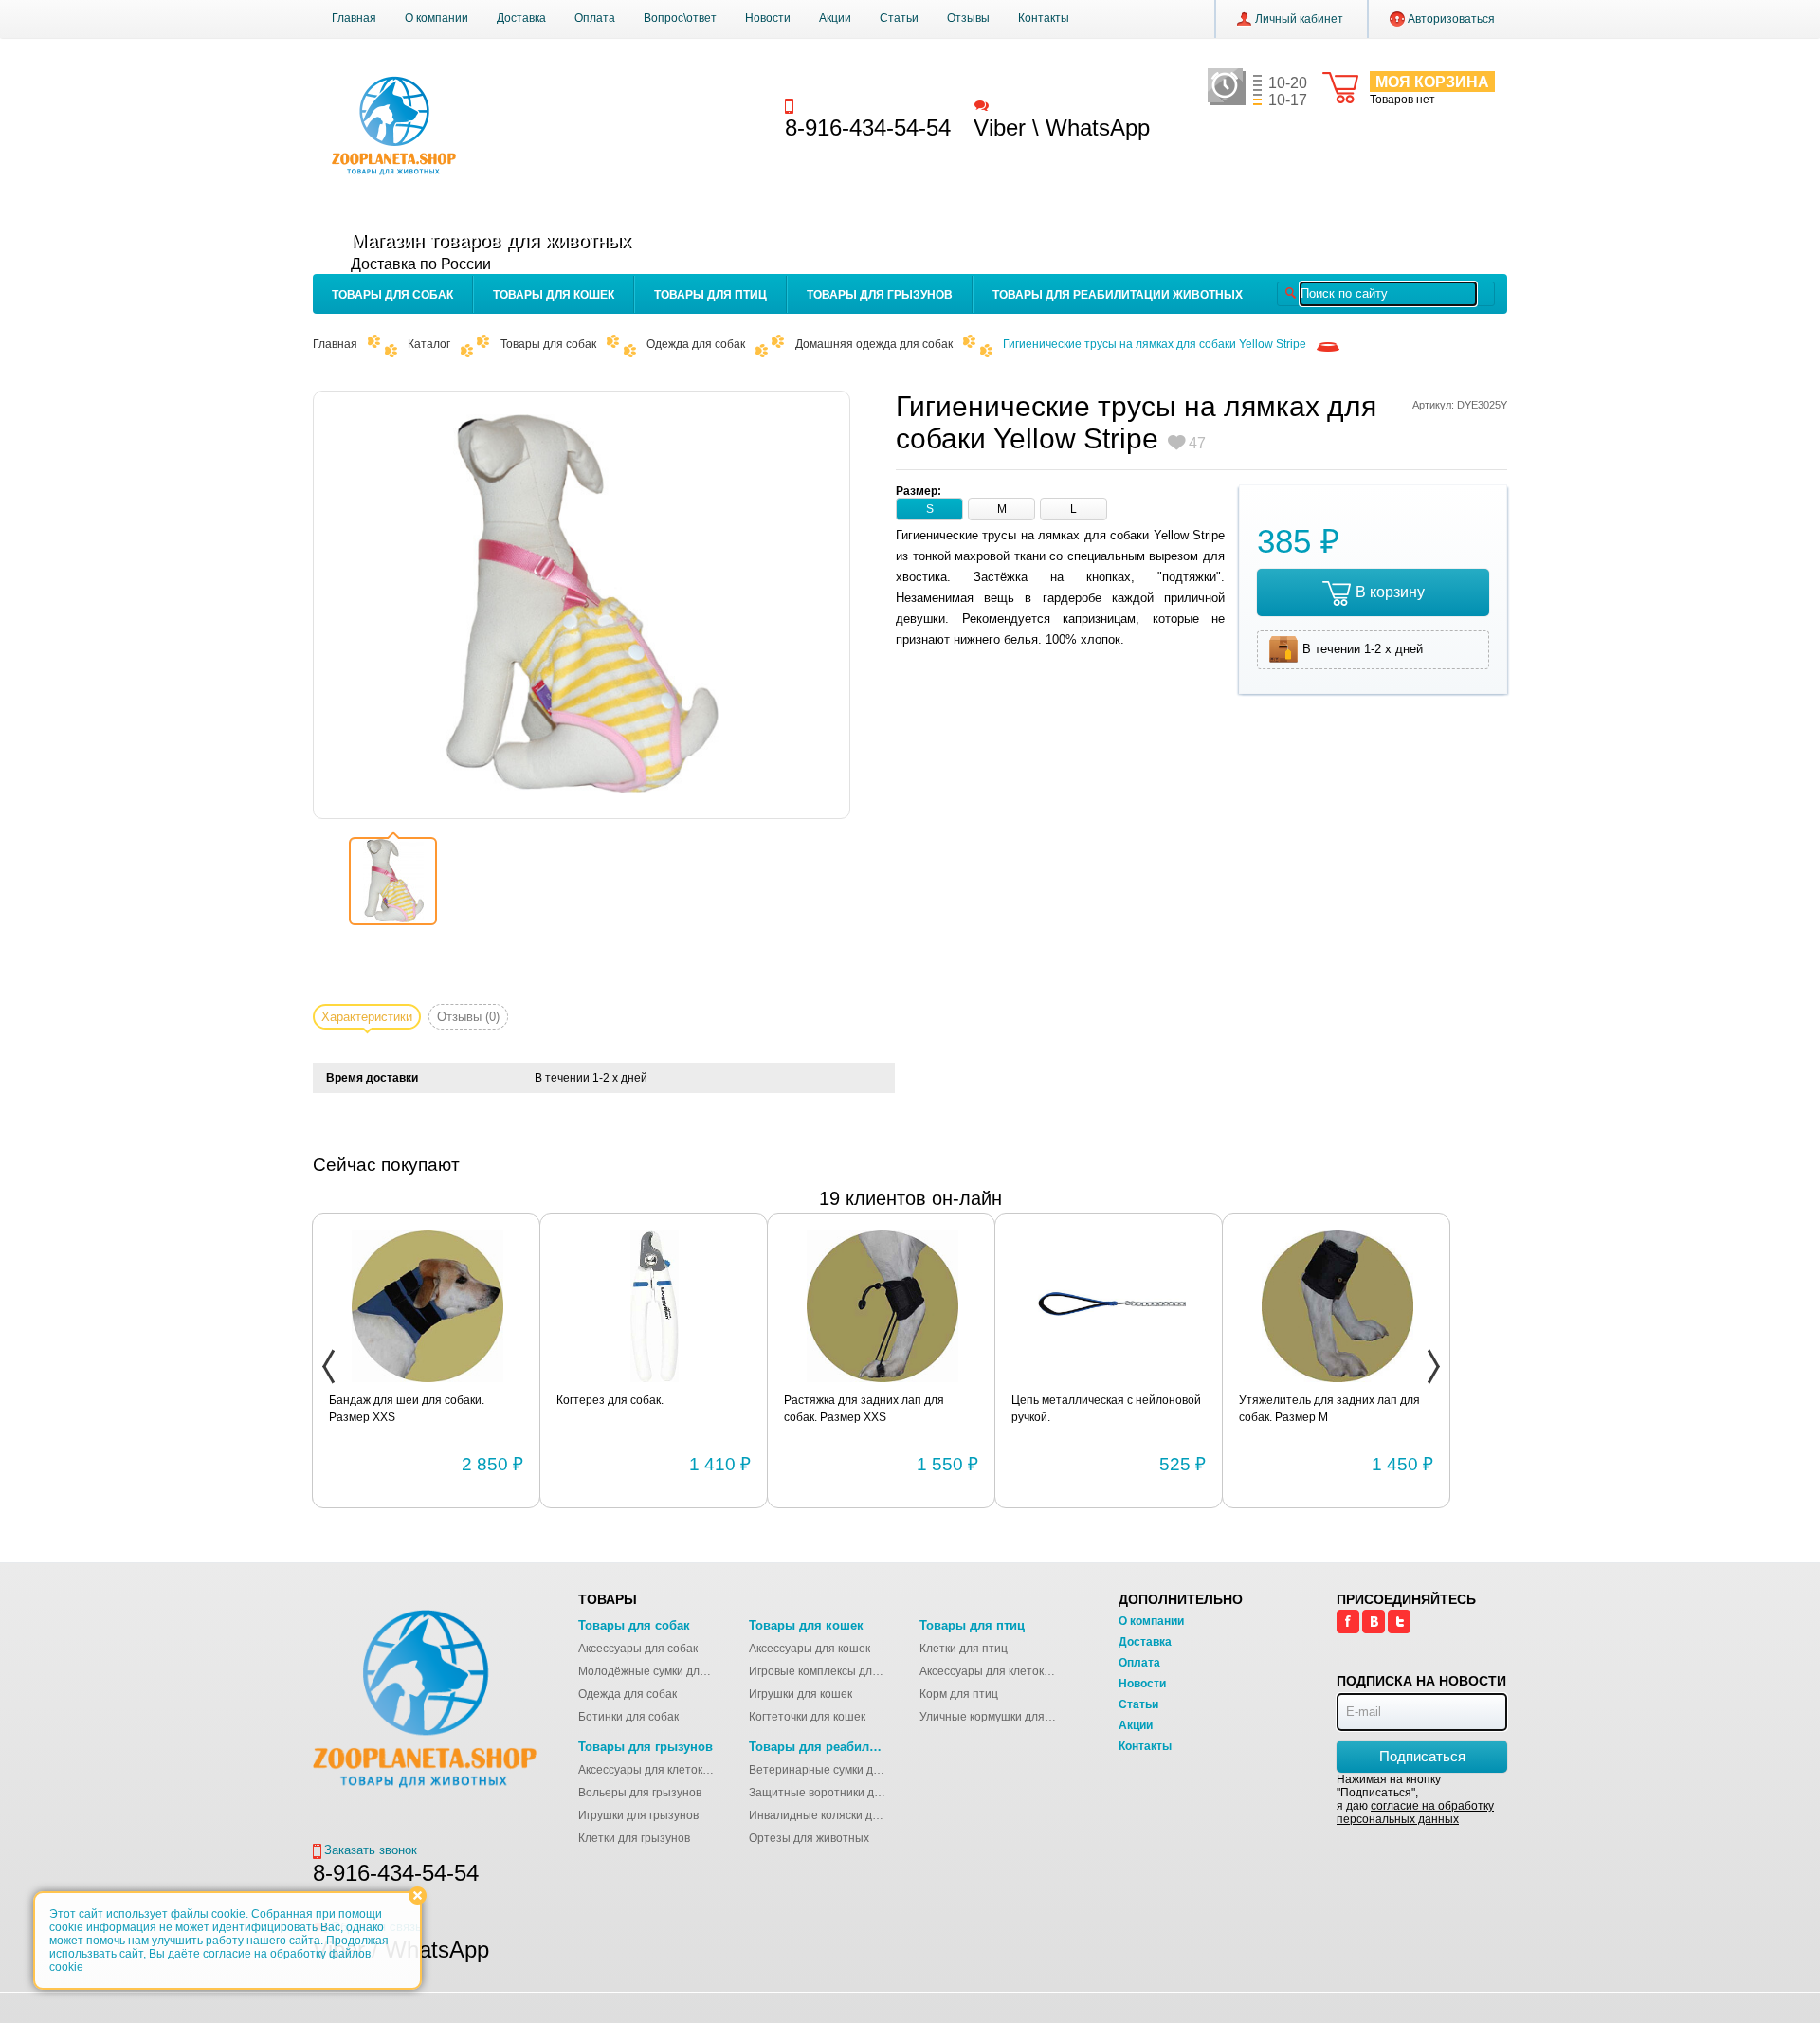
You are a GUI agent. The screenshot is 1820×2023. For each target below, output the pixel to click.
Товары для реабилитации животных (1118, 295)
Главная (354, 18)
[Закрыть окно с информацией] (418, 1895)
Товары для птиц (710, 295)
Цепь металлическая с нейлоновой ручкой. (1106, 1409)
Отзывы (968, 18)
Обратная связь (1037, 105)
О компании (437, 18)
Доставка (521, 18)
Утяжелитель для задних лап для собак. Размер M (1329, 1409)
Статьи (899, 18)
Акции (835, 18)
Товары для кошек (554, 295)
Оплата (595, 18)
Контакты (1044, 18)
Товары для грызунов (880, 295)
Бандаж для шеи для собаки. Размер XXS (407, 1409)
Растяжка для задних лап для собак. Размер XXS (864, 1409)
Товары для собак (392, 295)
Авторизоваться (1451, 19)
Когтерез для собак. (610, 1400)
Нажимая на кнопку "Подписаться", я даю (1415, 1799)
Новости (768, 18)
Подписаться (1422, 1756)
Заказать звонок (845, 105)
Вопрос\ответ (680, 18)
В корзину (1390, 592)
